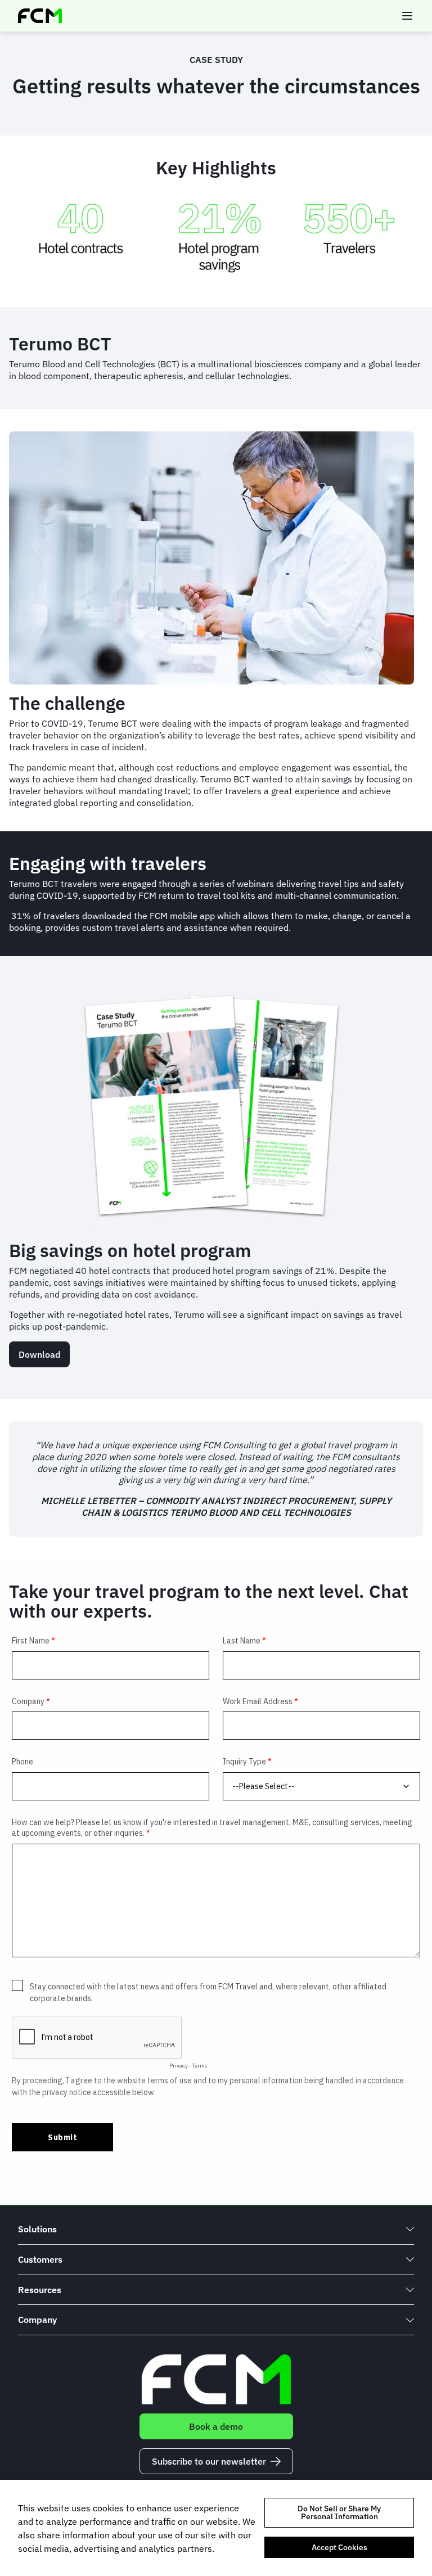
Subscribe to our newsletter (209, 2461)
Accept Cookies (339, 2547)
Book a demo (216, 2426)
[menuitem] (216, 2229)
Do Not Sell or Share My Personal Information (339, 2512)
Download (39, 1354)
